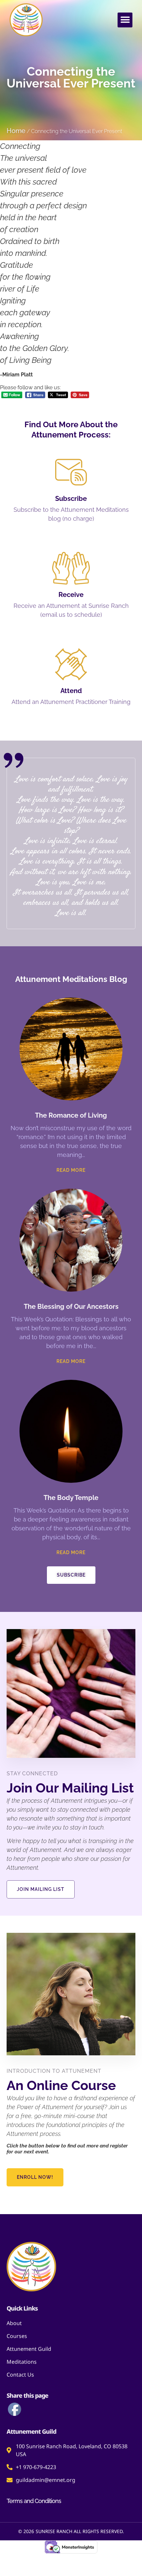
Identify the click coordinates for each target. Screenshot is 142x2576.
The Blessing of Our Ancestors (71, 1306)
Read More (71, 1170)
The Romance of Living (71, 1115)
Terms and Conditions (34, 2501)
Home (16, 131)
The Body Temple (71, 1498)
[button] (125, 20)
